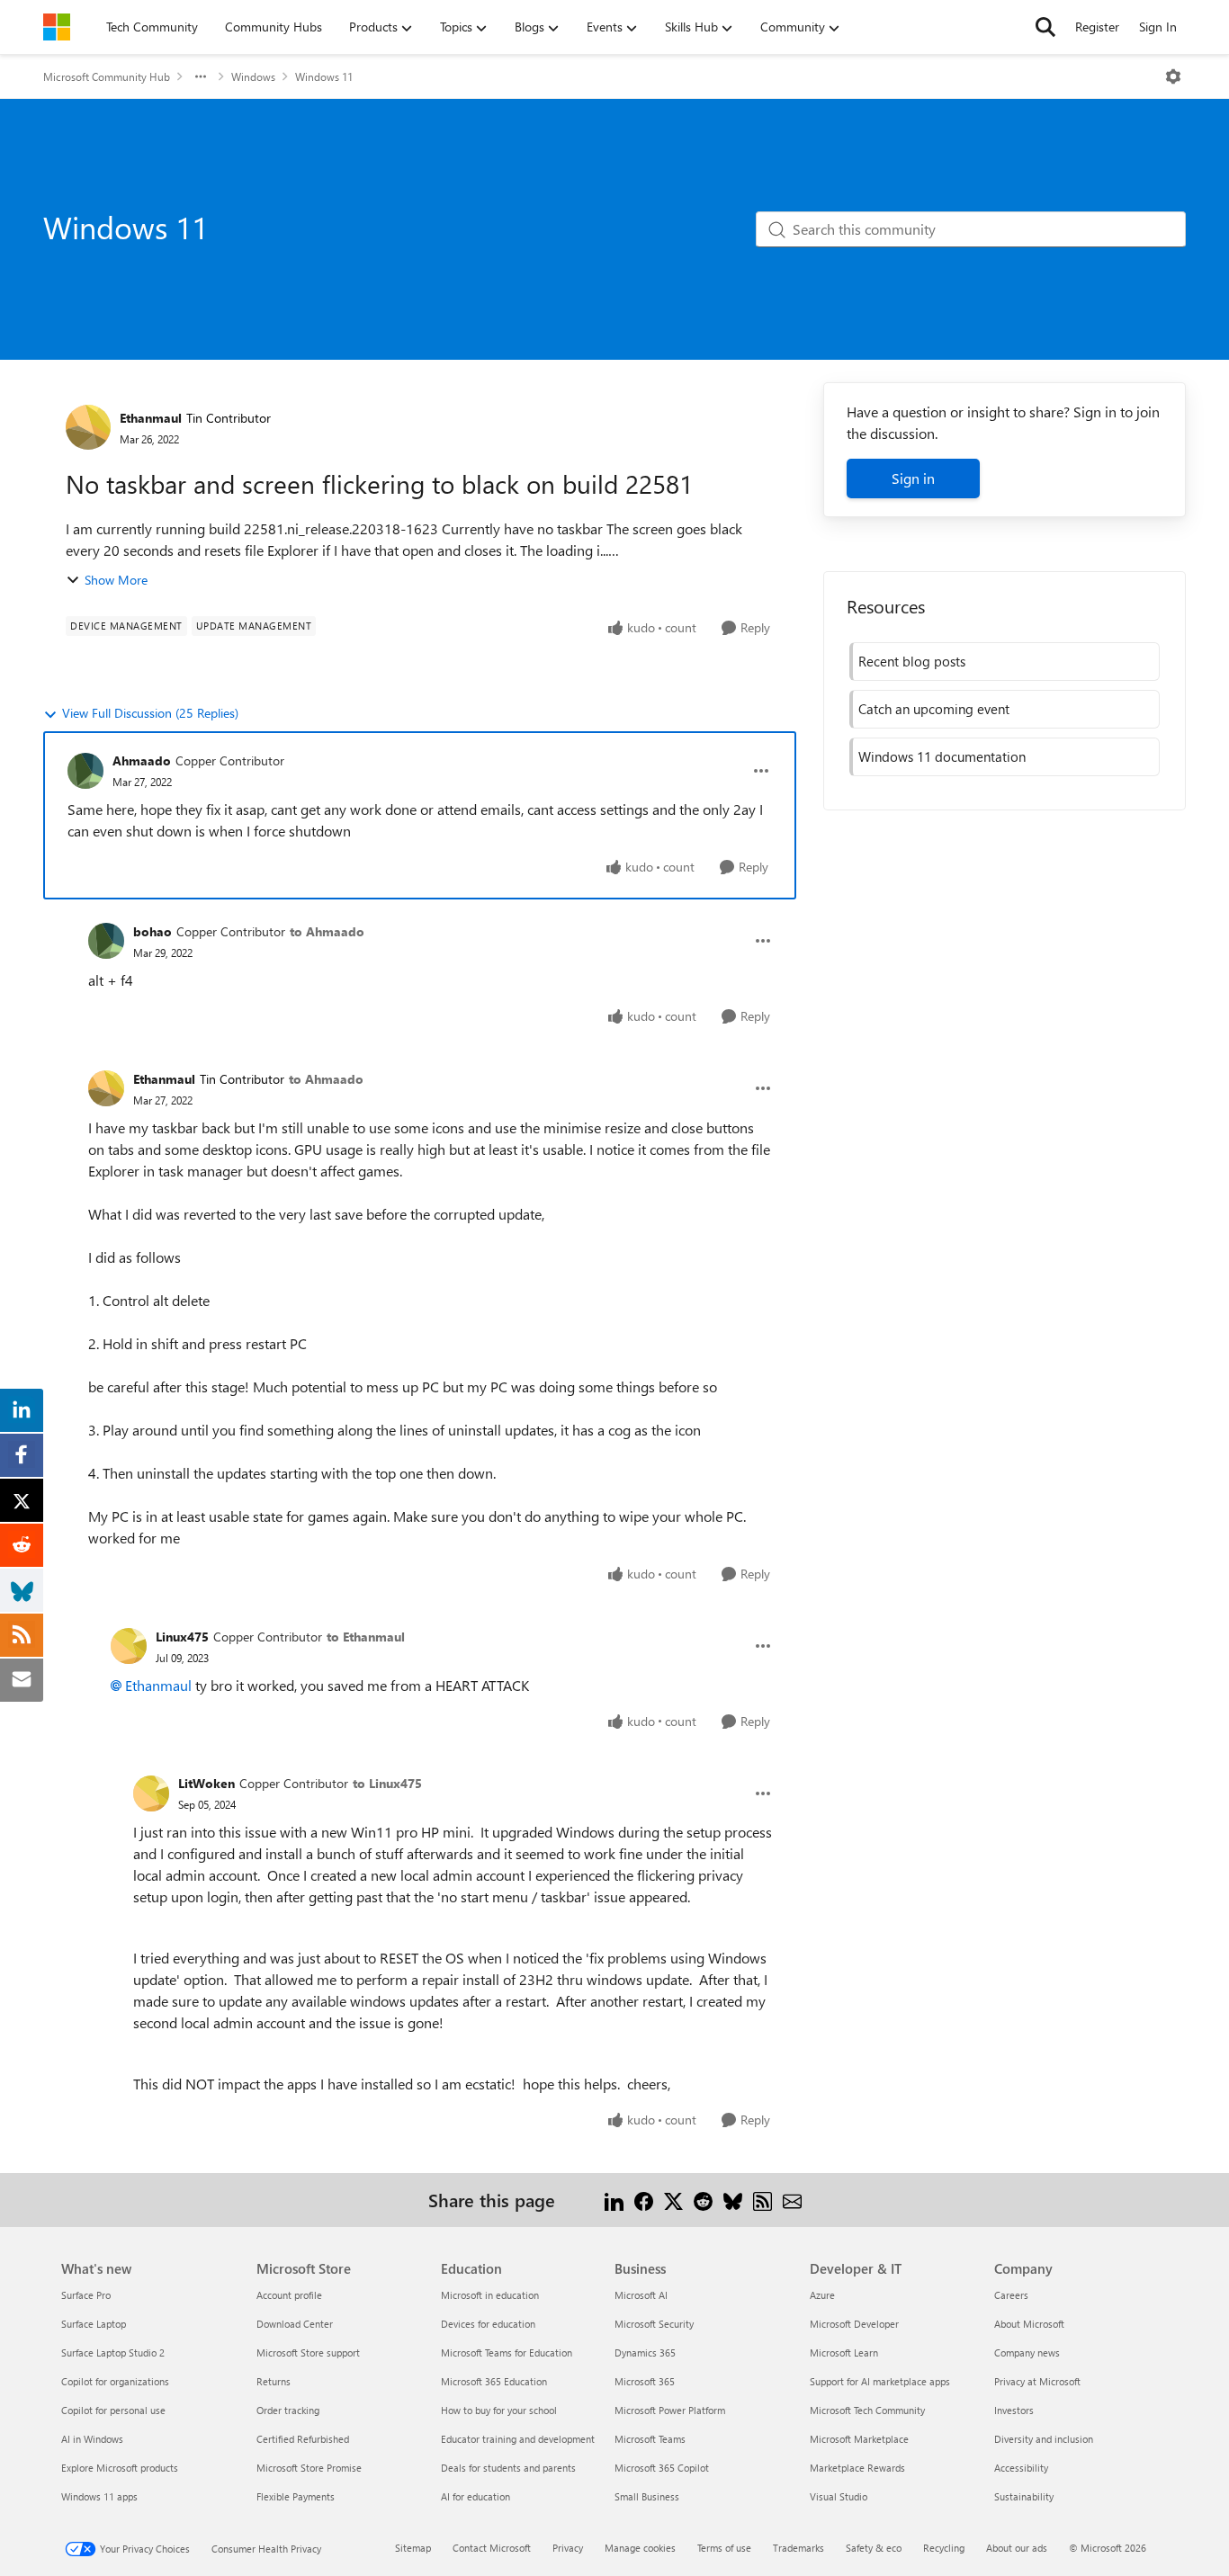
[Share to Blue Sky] (733, 2200)
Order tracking (288, 2410)
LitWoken (206, 1783)
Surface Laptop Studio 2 (113, 2352)
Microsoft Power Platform (670, 2410)
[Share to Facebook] (644, 2200)
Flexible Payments (296, 2496)
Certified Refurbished (303, 2439)
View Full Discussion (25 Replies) (150, 713)
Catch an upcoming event (934, 709)
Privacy (568, 2548)
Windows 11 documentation (942, 756)
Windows (253, 76)
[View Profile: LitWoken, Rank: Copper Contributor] (151, 1793)
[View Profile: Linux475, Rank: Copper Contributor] (129, 1646)
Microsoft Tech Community (867, 2410)
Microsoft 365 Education (494, 2381)
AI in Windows (92, 2439)
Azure (822, 2295)
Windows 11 (324, 76)
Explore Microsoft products (120, 2468)
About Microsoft (1029, 2324)
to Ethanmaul (366, 1637)
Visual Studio (839, 2496)
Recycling (944, 2548)
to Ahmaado (327, 931)
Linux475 (182, 1637)
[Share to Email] (792, 2200)
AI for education (475, 2496)
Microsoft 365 (645, 2381)
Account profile (289, 2295)
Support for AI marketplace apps (880, 2381)
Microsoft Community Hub (107, 76)
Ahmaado (142, 760)
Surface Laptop (94, 2324)
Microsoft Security (654, 2324)
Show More (116, 580)
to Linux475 (387, 1783)
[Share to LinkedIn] (614, 2200)
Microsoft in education (490, 2295)
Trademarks (798, 2548)
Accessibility (1021, 2468)
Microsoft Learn (844, 2352)
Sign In (1158, 27)
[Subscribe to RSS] (763, 2200)
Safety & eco (874, 2548)
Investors (1014, 2410)
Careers (1011, 2295)
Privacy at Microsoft (1037, 2381)
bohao (153, 931)
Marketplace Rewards (857, 2468)
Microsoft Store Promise (309, 2468)
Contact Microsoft (492, 2548)
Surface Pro (86, 2295)
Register (1097, 27)
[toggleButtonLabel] (1173, 76)
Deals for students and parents (508, 2468)
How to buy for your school (499, 2410)
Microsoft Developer (854, 2324)
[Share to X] (673, 2200)
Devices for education (488, 2324)
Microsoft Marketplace (859, 2439)
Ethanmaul (151, 418)
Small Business (647, 2496)
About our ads (1017, 2548)
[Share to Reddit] (703, 2200)
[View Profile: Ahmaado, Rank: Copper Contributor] (85, 771)
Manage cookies (640, 2548)
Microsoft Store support (308, 2352)
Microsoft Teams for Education (507, 2352)
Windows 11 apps (99, 2496)
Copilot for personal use (113, 2410)
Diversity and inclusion (1044, 2439)
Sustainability (1024, 2496)
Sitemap (413, 2548)
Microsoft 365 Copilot (662, 2468)
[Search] (1045, 27)
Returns (274, 2381)
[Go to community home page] (57, 27)
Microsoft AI (641, 2295)
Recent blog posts (912, 661)
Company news (1027, 2352)
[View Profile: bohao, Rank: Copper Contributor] (106, 941)
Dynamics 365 (645, 2352)
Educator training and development (518, 2439)
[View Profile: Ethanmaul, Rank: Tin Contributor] (88, 427)
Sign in (913, 478)
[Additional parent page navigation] (201, 76)
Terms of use (724, 2548)
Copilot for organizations (115, 2381)
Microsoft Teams (650, 2439)
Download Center (295, 2324)
